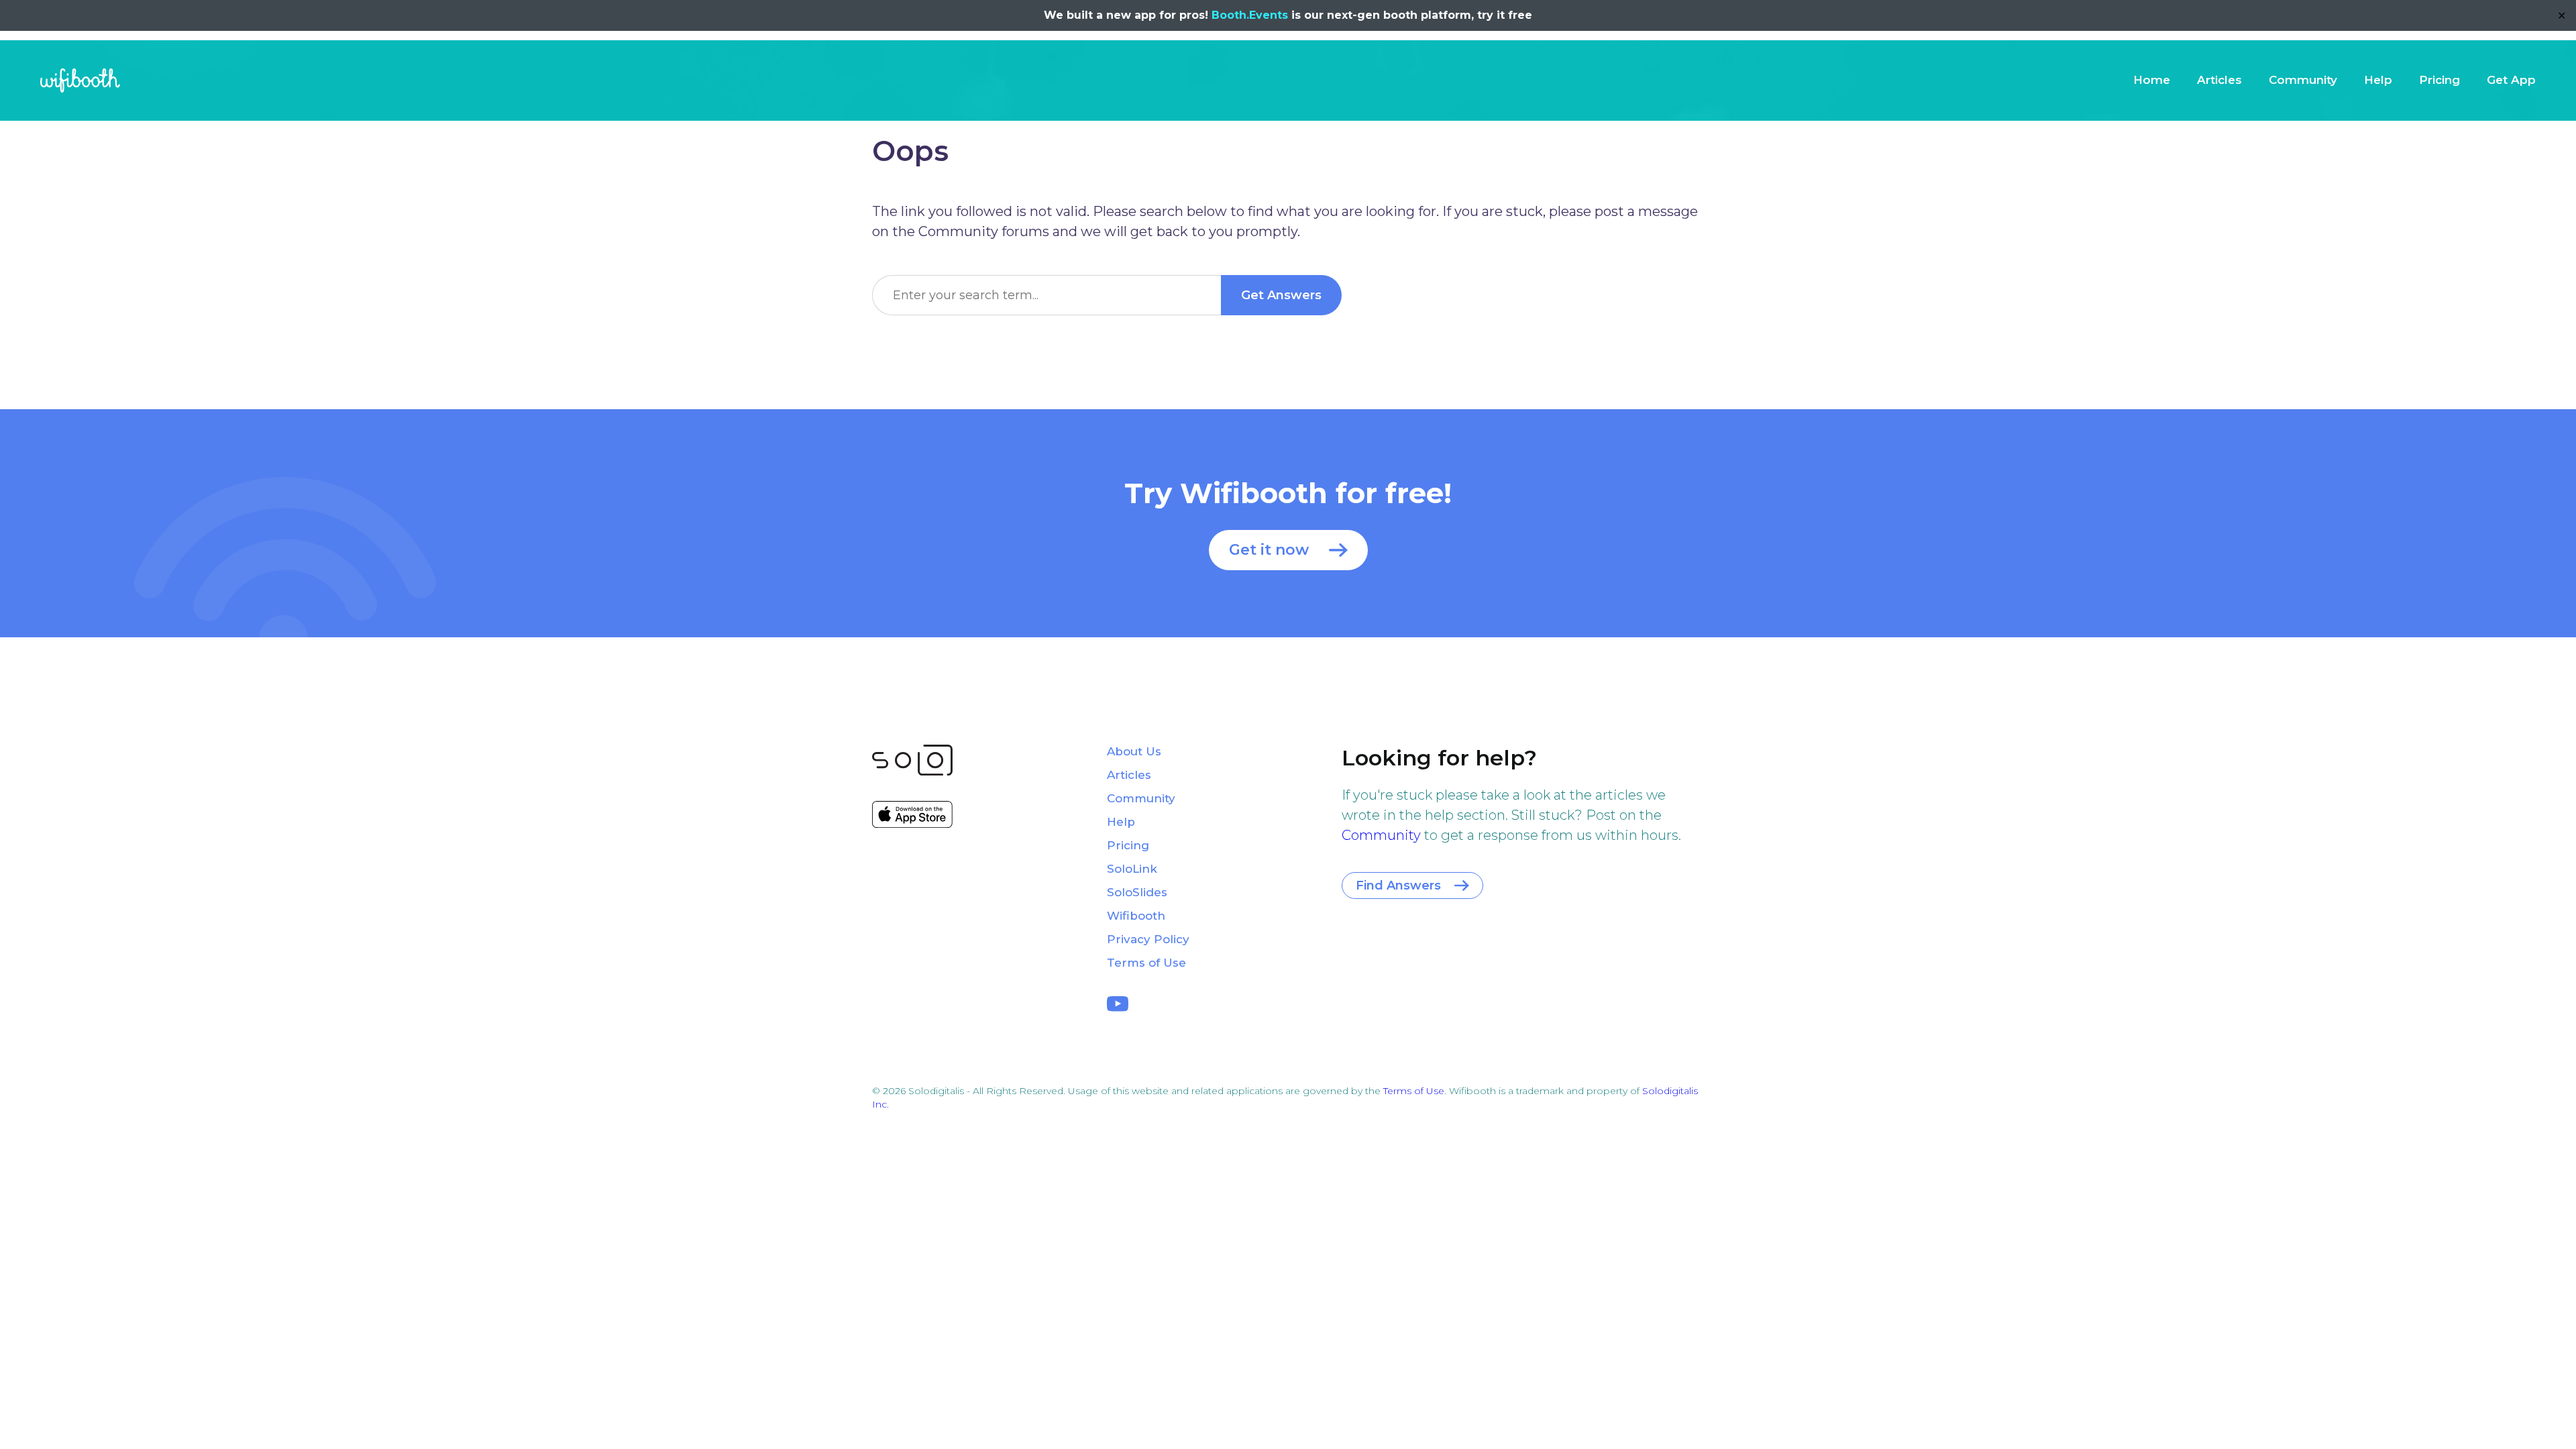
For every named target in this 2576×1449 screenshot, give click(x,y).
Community (2303, 80)
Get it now (1269, 550)
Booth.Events (1250, 15)
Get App (2511, 80)
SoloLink (1132, 869)
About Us (1134, 751)
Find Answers (1398, 885)
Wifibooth (80, 80)
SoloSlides (1137, 892)
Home (2152, 80)
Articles (2219, 80)
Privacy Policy (1148, 939)
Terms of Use (1146, 963)
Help (2378, 80)
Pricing (2439, 80)
